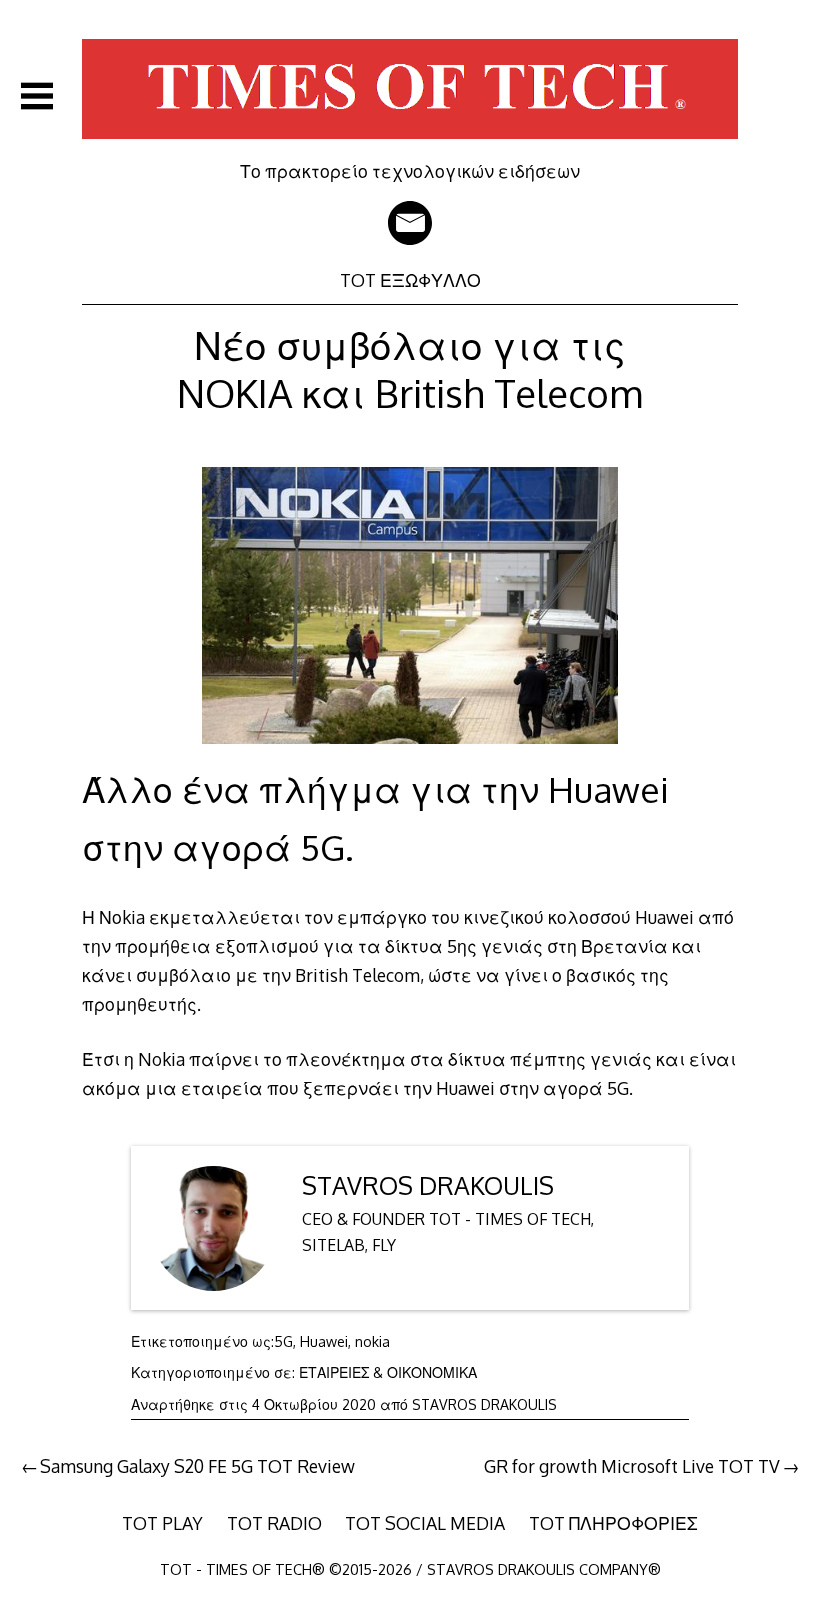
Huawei (324, 1341)
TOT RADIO (274, 1523)
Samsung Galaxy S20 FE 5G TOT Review (197, 1466)
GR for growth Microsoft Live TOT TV (632, 1466)
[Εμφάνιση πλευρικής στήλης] (37, 96)
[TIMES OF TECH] (410, 146)
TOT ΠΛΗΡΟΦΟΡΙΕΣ (613, 1523)
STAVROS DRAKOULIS (428, 1185)
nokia (372, 1341)
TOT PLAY (162, 1523)
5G (283, 1341)
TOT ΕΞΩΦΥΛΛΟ (410, 280)
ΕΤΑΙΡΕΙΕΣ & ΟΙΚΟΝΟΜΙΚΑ (388, 1372)
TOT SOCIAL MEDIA (425, 1523)
